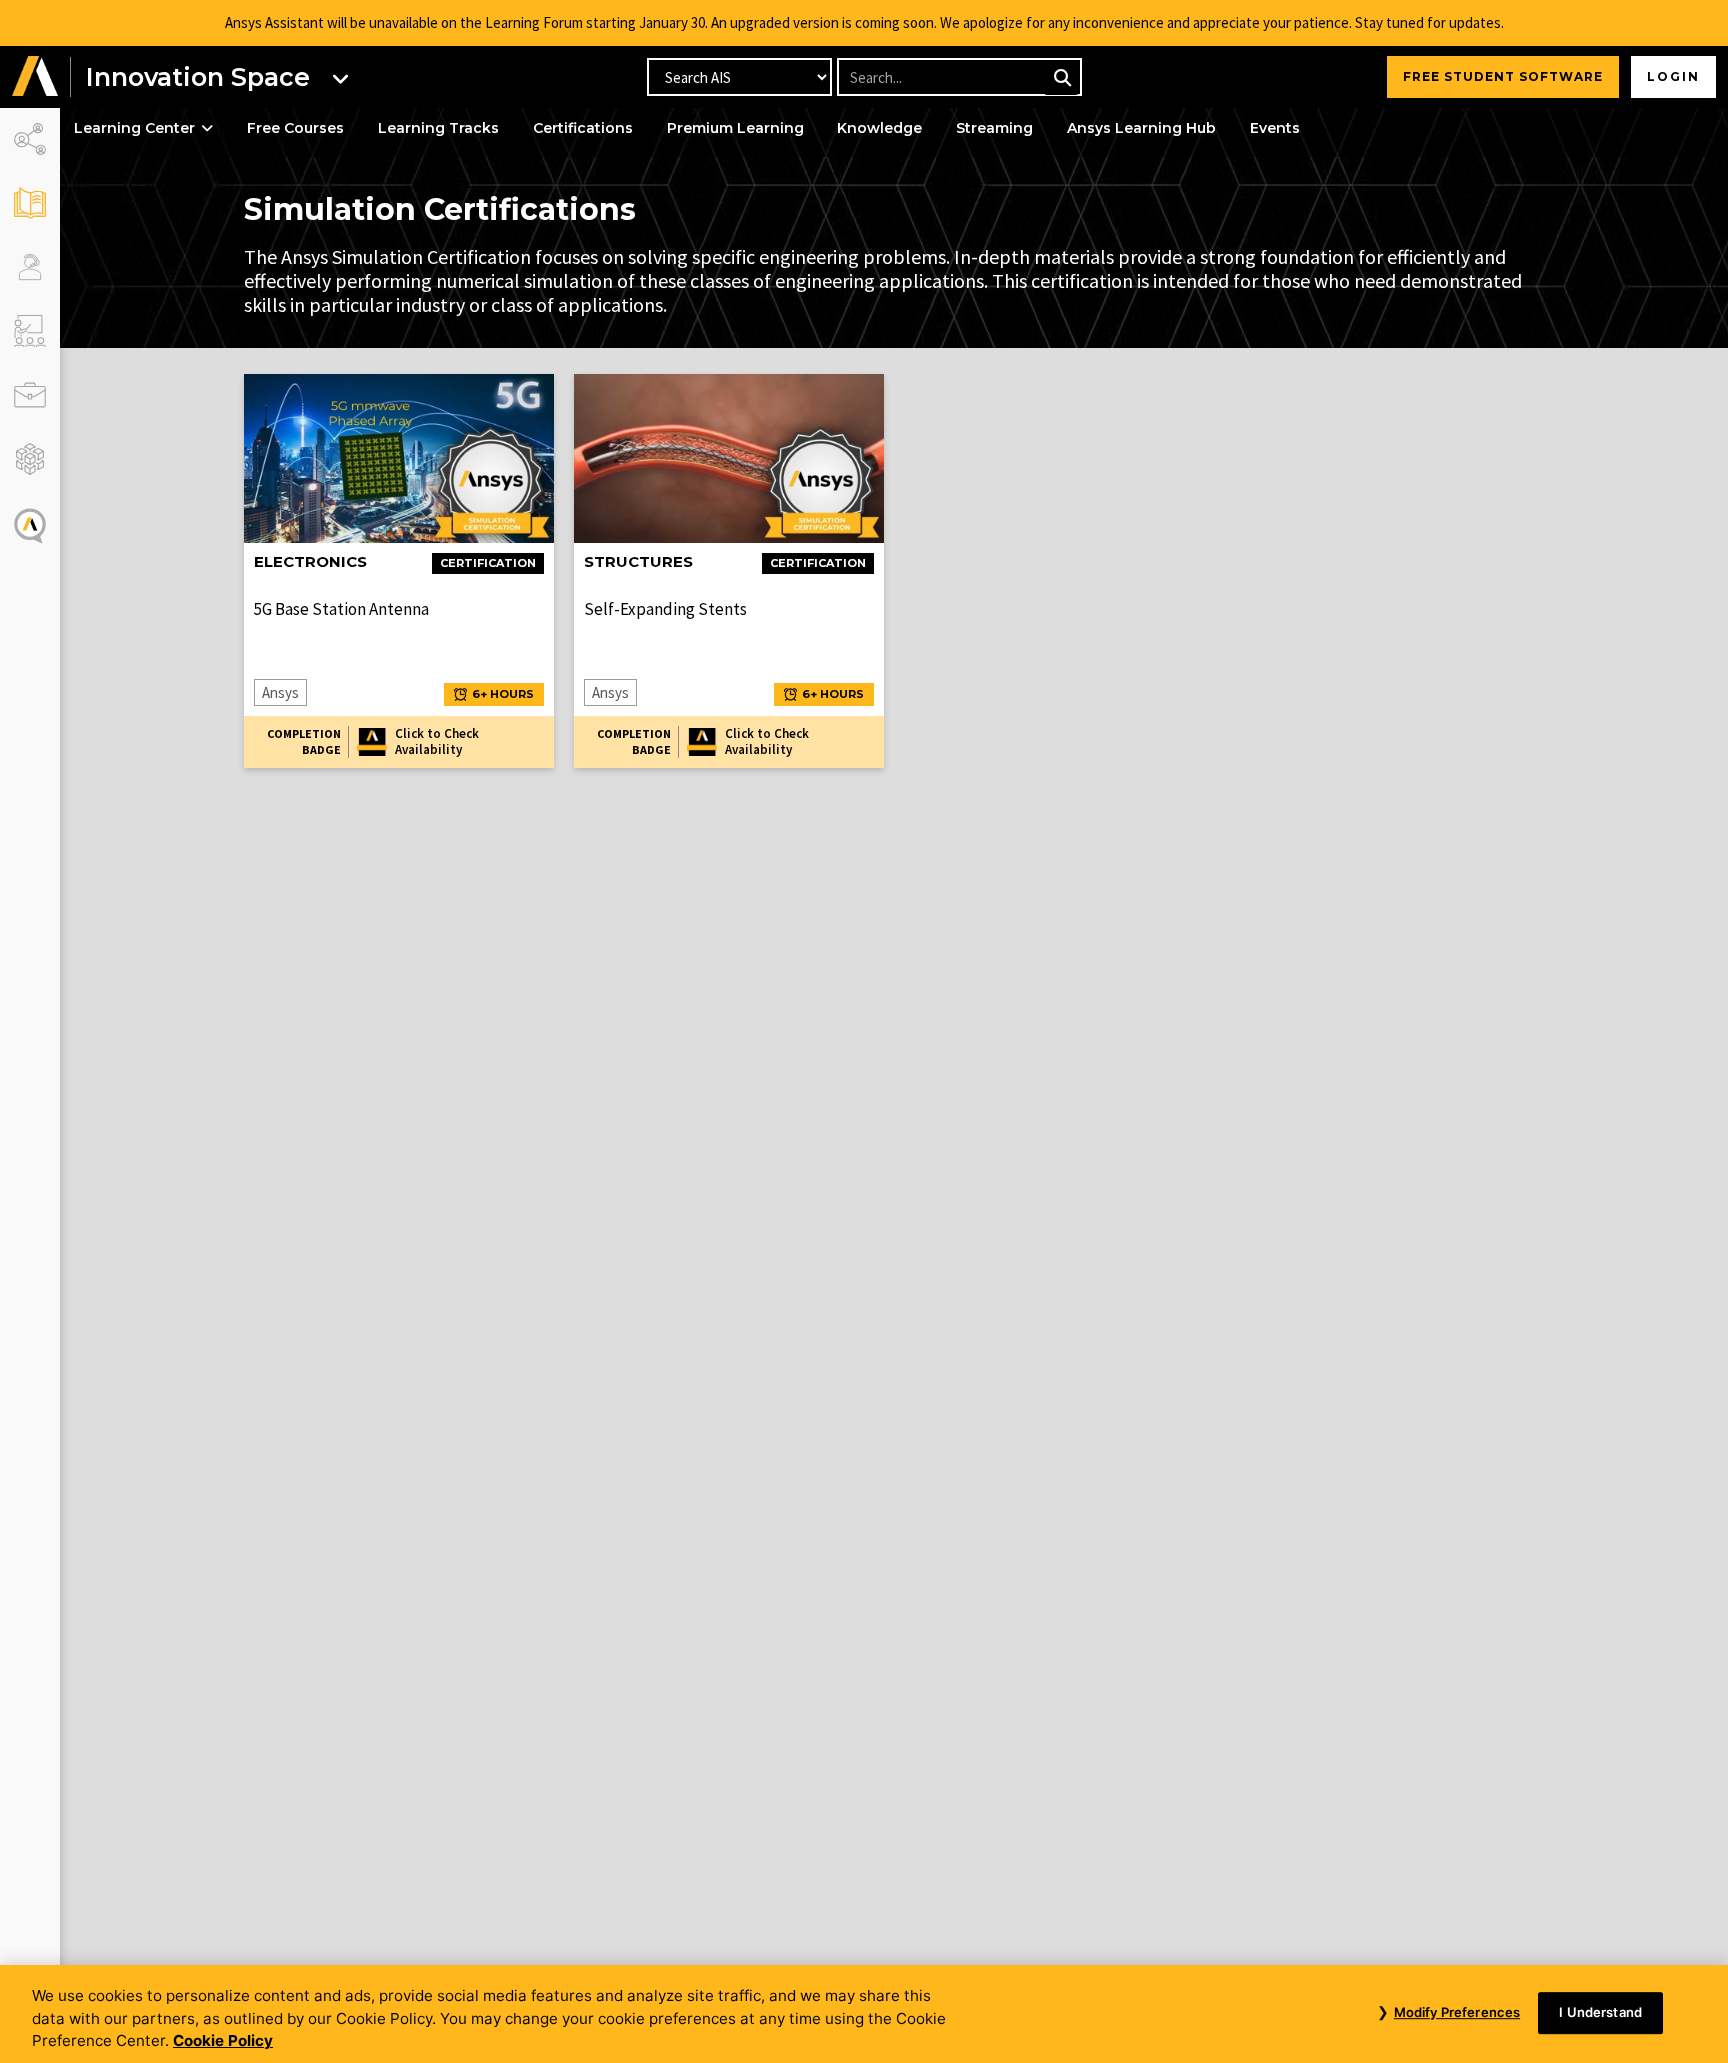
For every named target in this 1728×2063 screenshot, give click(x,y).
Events (1275, 128)
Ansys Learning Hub (1141, 128)
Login (1673, 76)
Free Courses (295, 128)
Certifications (583, 128)
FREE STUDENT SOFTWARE (1503, 76)
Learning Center (134, 128)
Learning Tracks (438, 128)
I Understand (1600, 2012)
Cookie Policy (223, 2040)
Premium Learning (735, 128)
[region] (864, 2014)
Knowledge (879, 128)
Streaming (994, 128)
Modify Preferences (1457, 2012)
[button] (35, 77)
